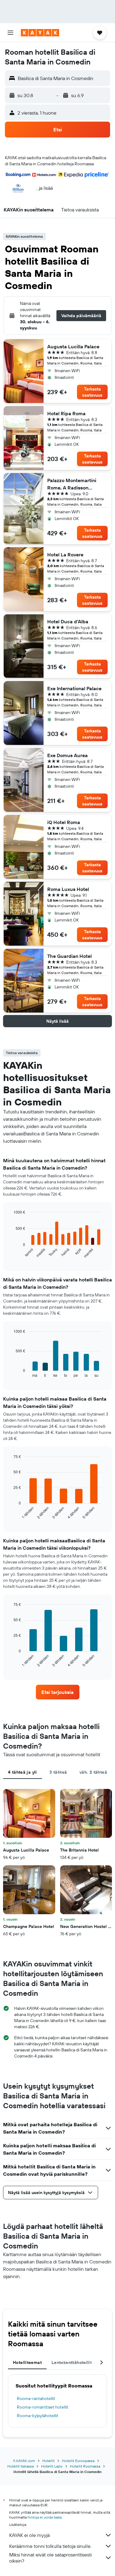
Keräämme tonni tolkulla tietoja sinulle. (50, 2546)
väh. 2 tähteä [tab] (93, 1772)
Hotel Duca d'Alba (68, 621)
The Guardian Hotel (69, 956)
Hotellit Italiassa (21, 2466)
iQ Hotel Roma (64, 822)
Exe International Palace (74, 688)
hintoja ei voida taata (45, 2517)
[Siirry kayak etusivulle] (40, 33)
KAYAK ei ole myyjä (29, 2535)
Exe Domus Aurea (67, 755)
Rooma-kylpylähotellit (38, 2416)
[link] (58, 1692)
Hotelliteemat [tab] (27, 2362)
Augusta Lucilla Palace (73, 346)
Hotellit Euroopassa (78, 2461)
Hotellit (48, 2461)
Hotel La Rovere (65, 555)
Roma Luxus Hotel (68, 889)
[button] (10, 33)
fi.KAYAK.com (24, 2461)
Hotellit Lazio (52, 2466)
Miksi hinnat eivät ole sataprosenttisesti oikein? (50, 2558)
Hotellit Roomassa (85, 2466)
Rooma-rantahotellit (36, 2398)
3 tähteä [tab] (58, 1772)
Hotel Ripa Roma (66, 413)
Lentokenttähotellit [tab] (72, 2362)
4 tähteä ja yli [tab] (23, 1772)
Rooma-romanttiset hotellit (43, 2407)
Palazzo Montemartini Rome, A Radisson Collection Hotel (72, 484)
